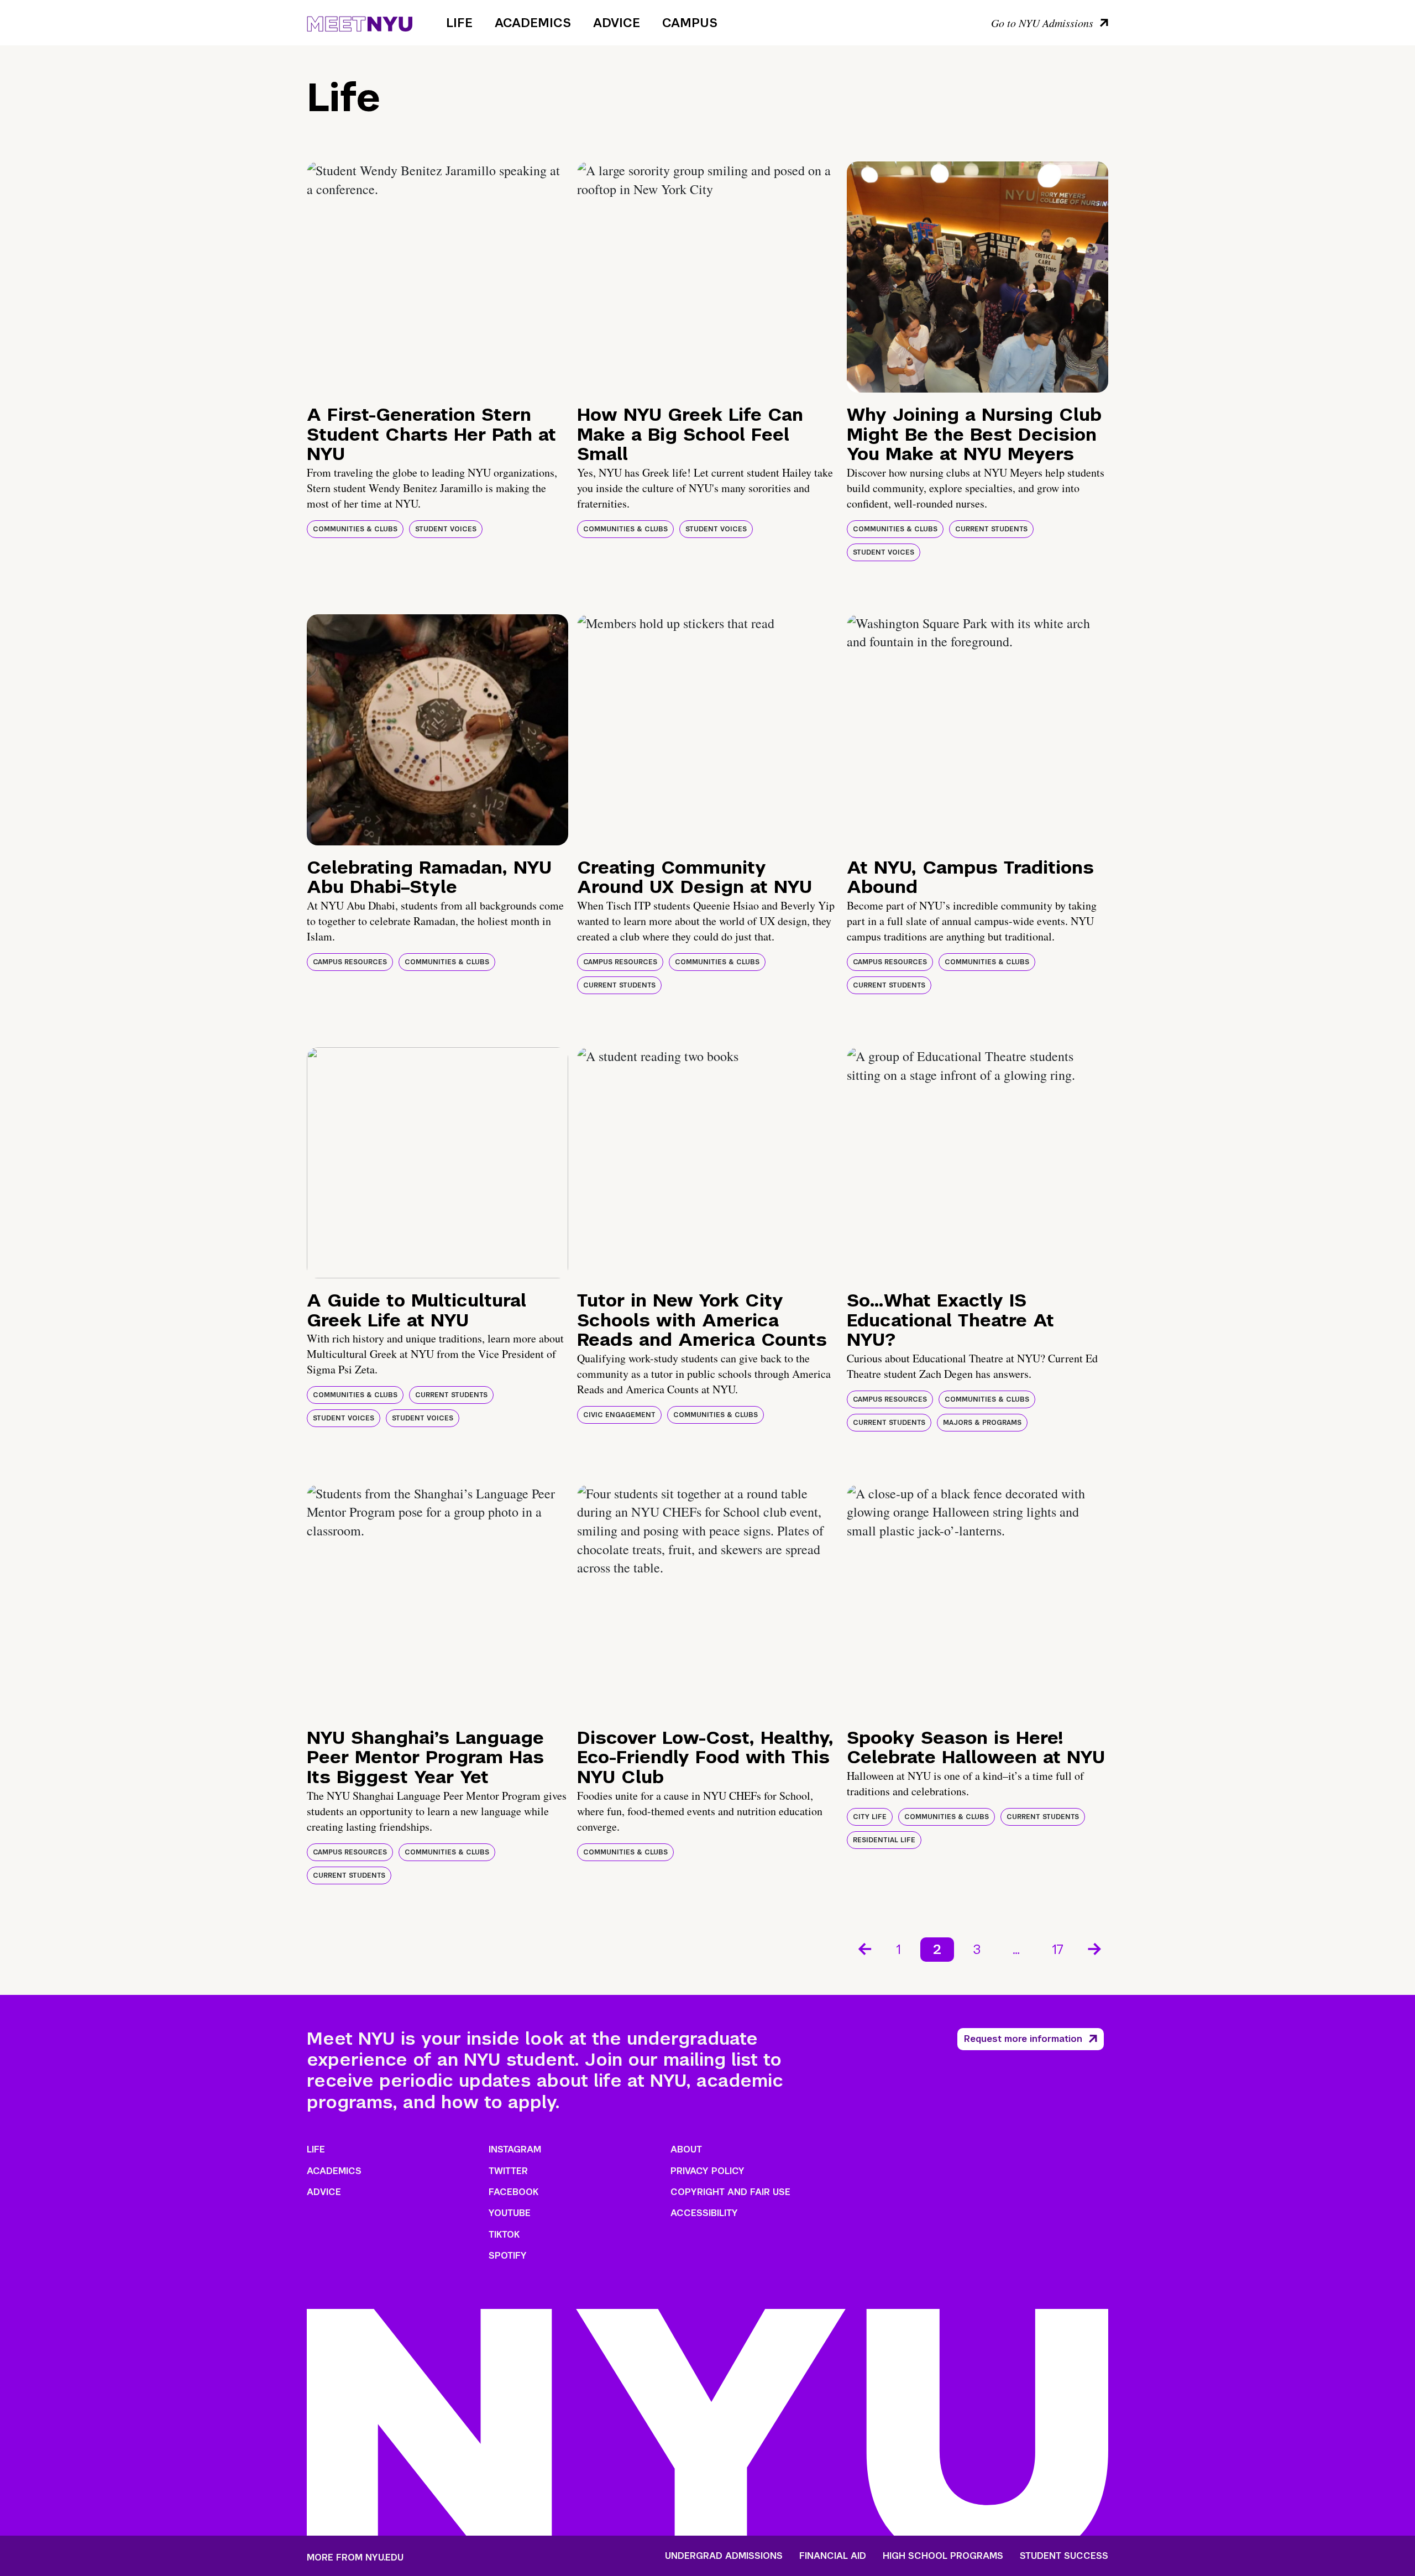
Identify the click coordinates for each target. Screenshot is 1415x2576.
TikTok (504, 2235)
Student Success (1064, 2556)
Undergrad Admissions (724, 2556)
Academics (533, 23)
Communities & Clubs (355, 529)
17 (1058, 1949)
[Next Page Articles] (1096, 1948)
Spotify (508, 2256)
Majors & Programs (982, 1423)
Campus (690, 23)
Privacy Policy (707, 2171)
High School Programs (943, 2556)
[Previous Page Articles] (864, 1948)
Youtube (510, 2213)
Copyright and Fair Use (730, 2192)
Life (459, 23)
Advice (617, 23)
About (686, 2149)
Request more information (1023, 2039)
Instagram (515, 2149)
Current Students (991, 529)
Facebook (513, 2192)
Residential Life (884, 1840)
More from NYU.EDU (355, 2557)
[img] (437, 277)
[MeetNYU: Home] (360, 22)
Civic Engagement (619, 1415)
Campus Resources (350, 962)
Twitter (508, 2171)
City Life (870, 1817)
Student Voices (446, 529)
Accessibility (704, 2213)
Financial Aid (833, 2556)
